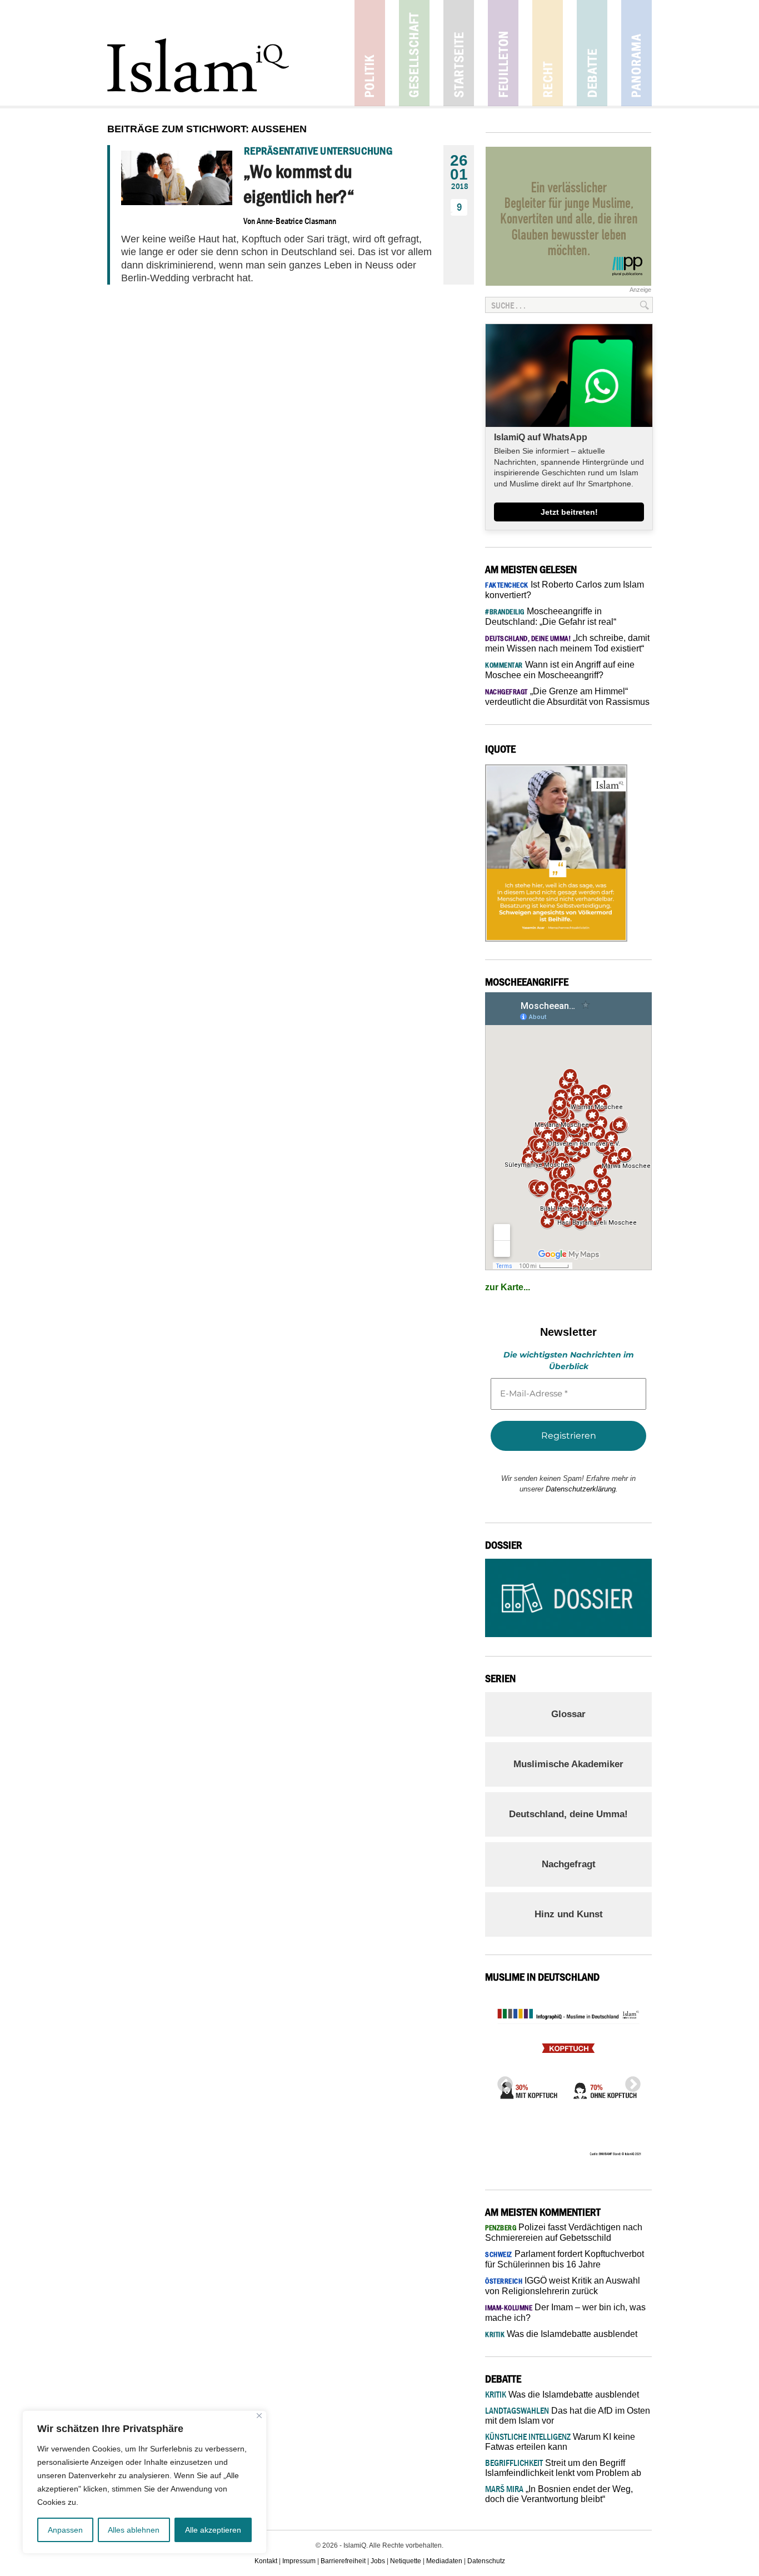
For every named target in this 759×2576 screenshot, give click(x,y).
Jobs (378, 2561)
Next (630, 2081)
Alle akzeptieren (213, 2530)
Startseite (459, 53)
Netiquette (406, 2561)
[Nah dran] (259, 2416)
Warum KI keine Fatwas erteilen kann (560, 2442)
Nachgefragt (569, 1864)
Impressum (299, 2561)
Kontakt (266, 2561)
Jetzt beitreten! (569, 512)
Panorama (636, 53)
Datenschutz (486, 2561)
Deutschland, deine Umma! (568, 1814)
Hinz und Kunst (569, 1914)
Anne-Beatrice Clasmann (296, 221)
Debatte (592, 53)
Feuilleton (503, 53)
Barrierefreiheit (343, 2561)
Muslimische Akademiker (568, 1764)
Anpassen (65, 2530)
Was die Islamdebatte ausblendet (561, 2334)
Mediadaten (444, 2561)
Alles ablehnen (134, 2530)
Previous (502, 2081)
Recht (548, 53)
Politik (370, 53)
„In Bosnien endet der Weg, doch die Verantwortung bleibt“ (559, 2494)
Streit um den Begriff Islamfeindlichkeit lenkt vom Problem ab (563, 2468)
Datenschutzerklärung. (582, 1489)
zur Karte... (508, 1287)
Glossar (568, 1714)
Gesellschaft (414, 53)
